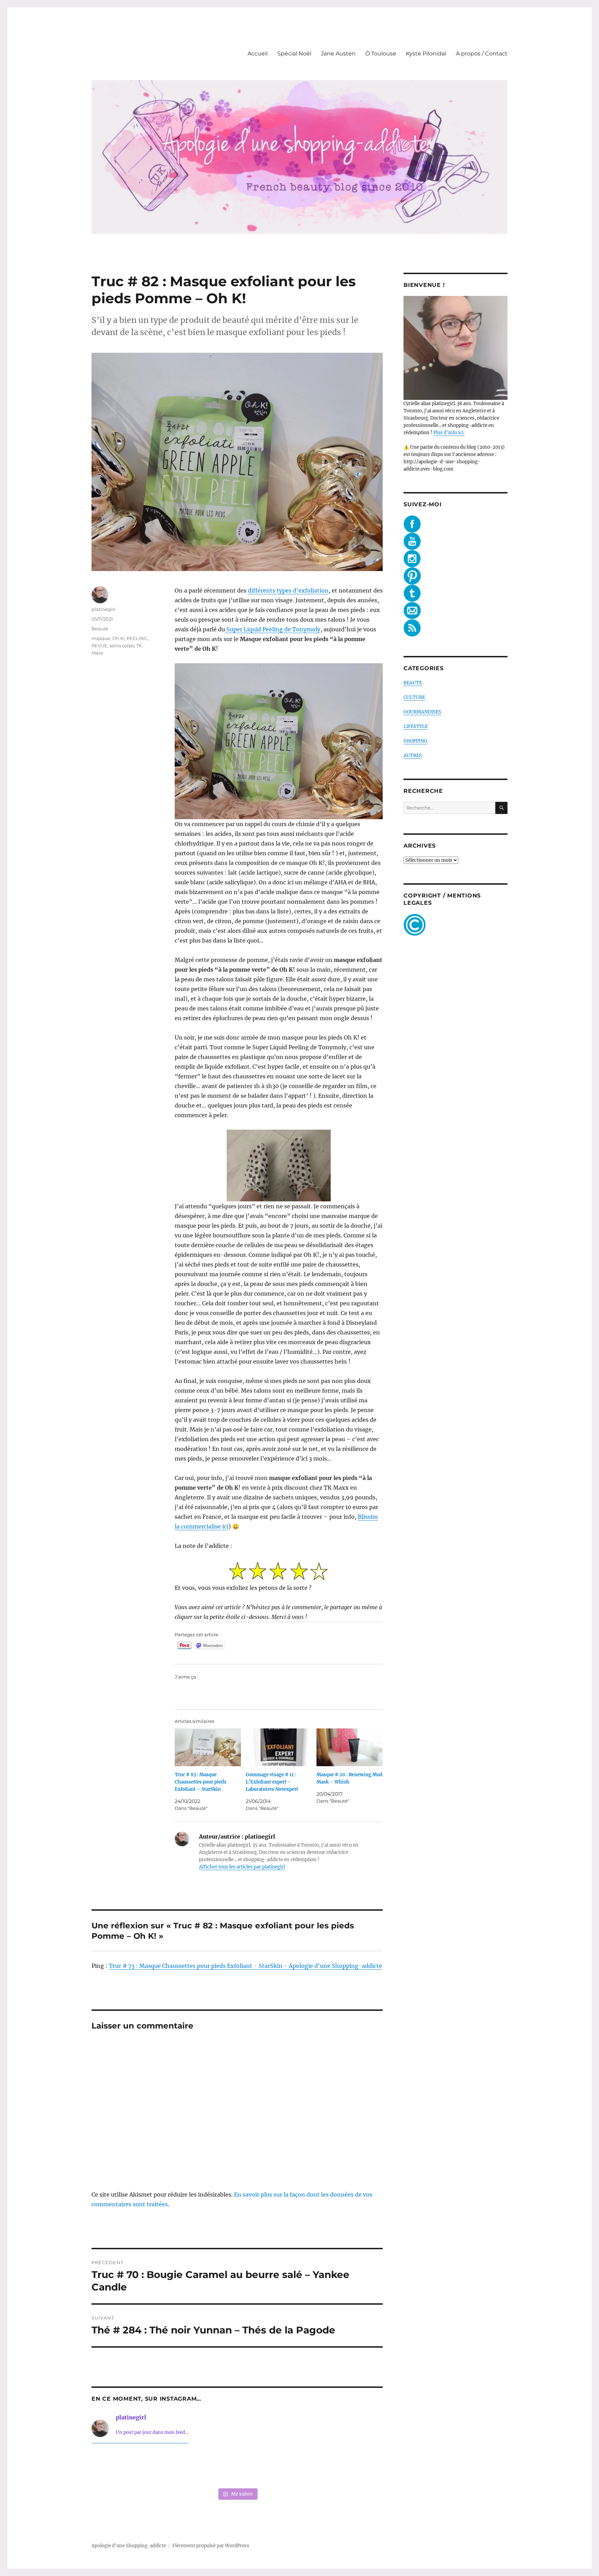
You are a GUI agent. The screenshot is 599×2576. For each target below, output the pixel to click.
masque (101, 638)
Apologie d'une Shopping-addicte (129, 2546)
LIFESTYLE (416, 726)
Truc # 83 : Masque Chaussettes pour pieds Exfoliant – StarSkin (201, 1782)
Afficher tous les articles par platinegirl (242, 1867)
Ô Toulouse (381, 54)
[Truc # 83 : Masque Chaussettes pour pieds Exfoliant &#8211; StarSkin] (208, 1747)
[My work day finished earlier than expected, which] (296, 2467)
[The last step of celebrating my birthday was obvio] (355, 2467)
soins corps (122, 646)
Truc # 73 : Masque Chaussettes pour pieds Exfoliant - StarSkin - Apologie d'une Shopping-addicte (245, 1966)
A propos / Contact (482, 54)
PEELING (137, 638)
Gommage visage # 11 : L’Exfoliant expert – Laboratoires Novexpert (272, 1782)
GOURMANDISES (422, 712)
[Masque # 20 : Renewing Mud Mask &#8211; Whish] (350, 1747)
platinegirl (103, 609)
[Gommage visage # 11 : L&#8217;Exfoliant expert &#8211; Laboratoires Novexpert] (279, 1747)
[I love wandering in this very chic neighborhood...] (237, 2467)
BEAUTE (413, 683)
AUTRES (413, 756)
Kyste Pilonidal (426, 54)
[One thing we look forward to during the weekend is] (178, 2467)
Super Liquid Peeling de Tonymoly (273, 629)
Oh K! (118, 638)
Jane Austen (338, 54)
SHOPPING (415, 741)
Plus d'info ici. (449, 433)
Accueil (258, 54)
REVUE (99, 646)
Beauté (100, 629)
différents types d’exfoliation (288, 590)
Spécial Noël (294, 54)
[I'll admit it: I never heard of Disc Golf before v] (119, 2467)
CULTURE (414, 697)
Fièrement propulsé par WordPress (211, 2546)
